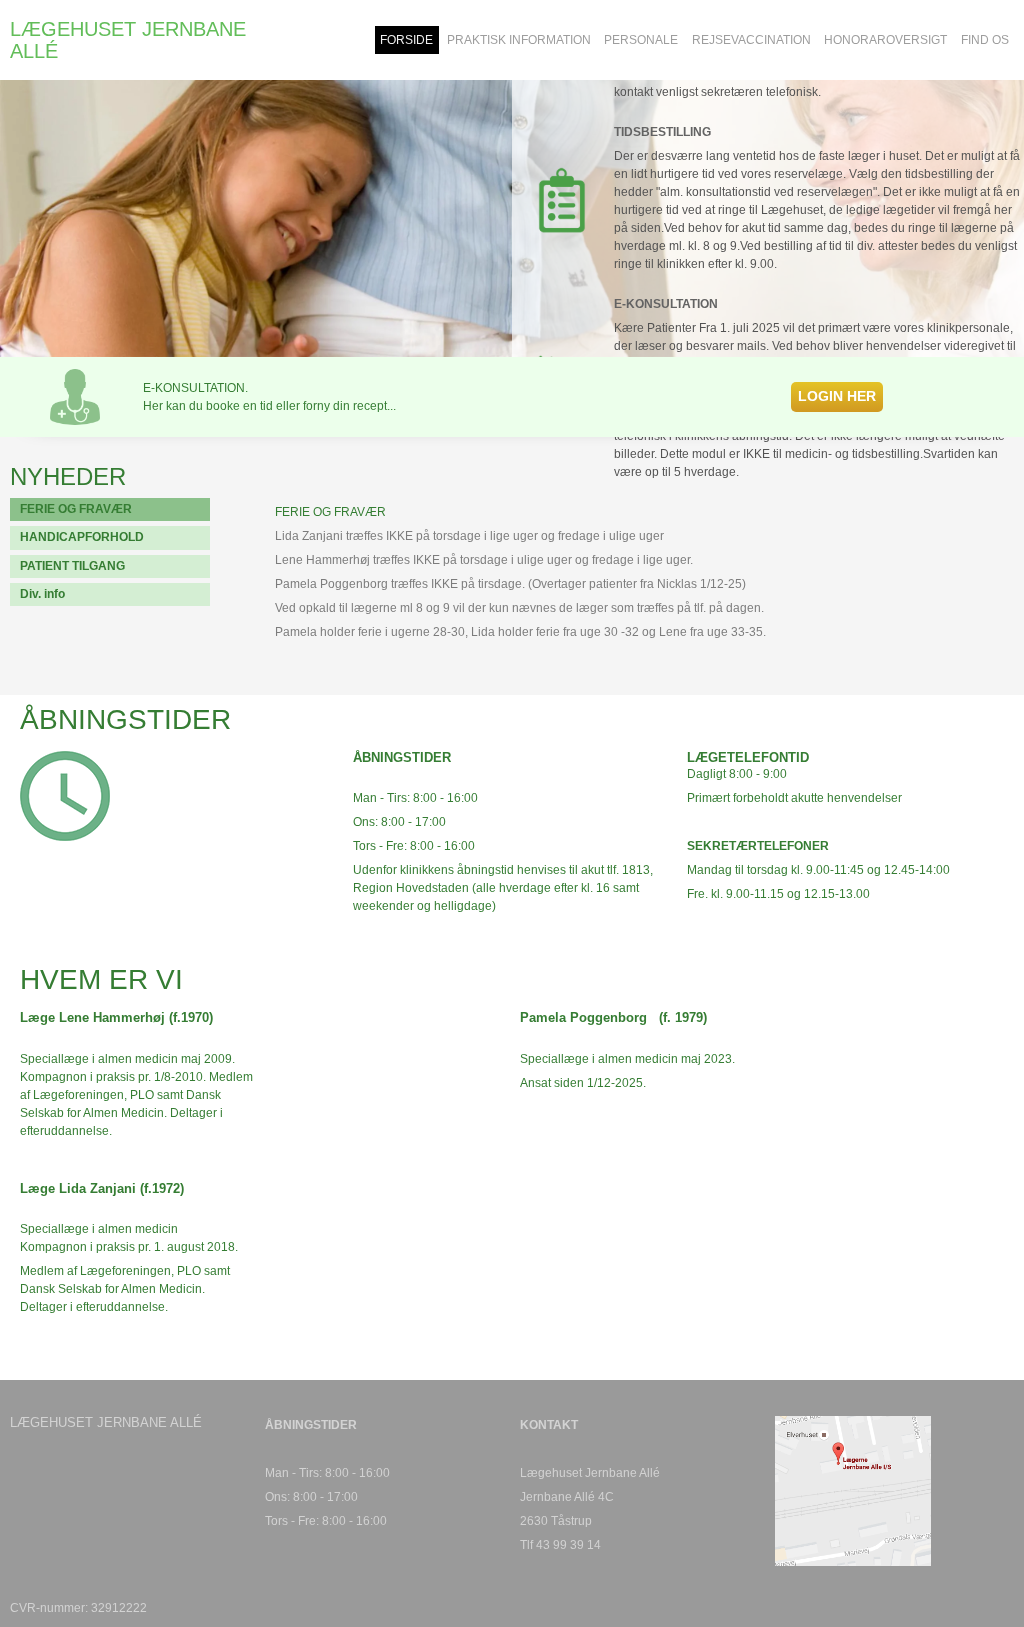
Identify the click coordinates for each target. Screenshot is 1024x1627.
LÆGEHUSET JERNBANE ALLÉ (128, 40)
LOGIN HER (837, 396)
